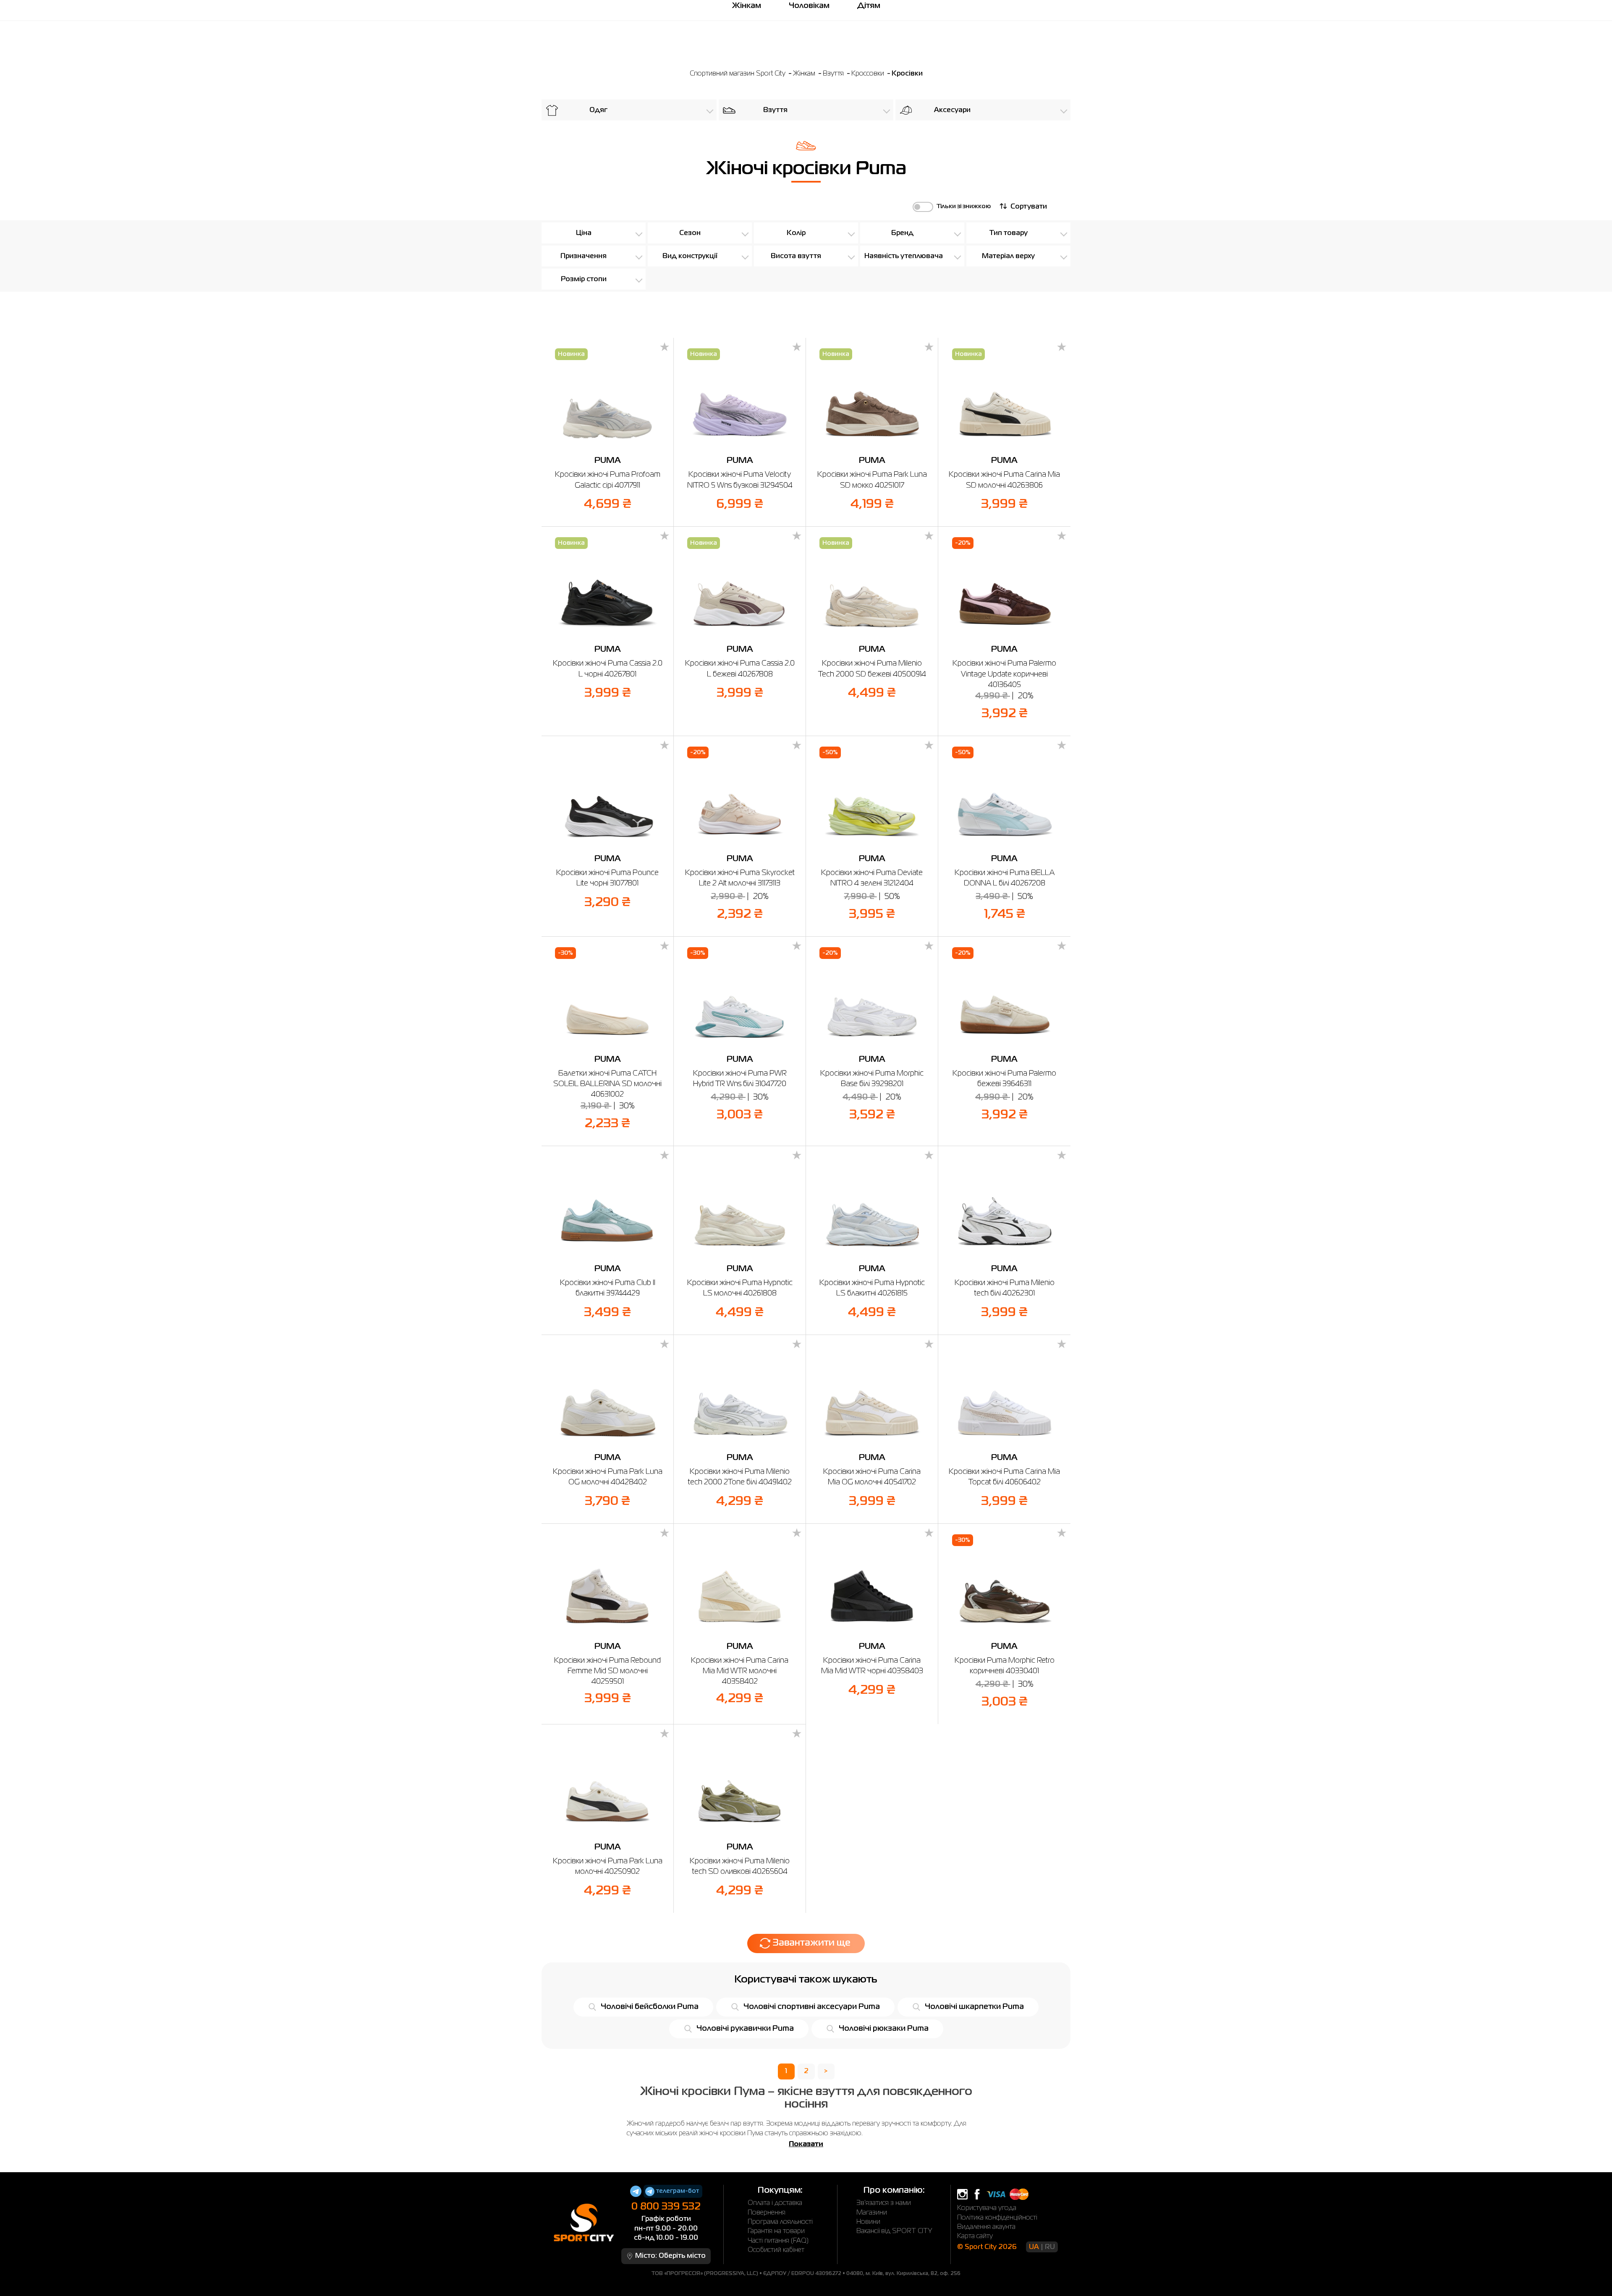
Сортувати (1029, 207)
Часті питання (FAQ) (778, 2241)
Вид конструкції (690, 256)
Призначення (584, 256)
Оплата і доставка (775, 2203)
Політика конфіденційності (997, 2218)
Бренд (902, 233)
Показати (806, 2145)
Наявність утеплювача (904, 256)
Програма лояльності (780, 2222)
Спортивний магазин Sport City (738, 74)
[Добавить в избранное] (665, 347)
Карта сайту (975, 2236)
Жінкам (805, 74)
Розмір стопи (584, 279)
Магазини (872, 2213)
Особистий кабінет (776, 2250)
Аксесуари (952, 110)
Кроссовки (869, 74)
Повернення (767, 2213)
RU (1050, 2247)
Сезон (690, 233)
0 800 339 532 (666, 2207)
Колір (796, 233)
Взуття (834, 74)
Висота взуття (796, 256)
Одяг (598, 110)
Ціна (584, 233)
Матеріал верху (1008, 256)
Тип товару (1009, 233)
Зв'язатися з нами (884, 2203)
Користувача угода (987, 2208)
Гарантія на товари (776, 2231)
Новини (868, 2222)
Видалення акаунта (986, 2227)
